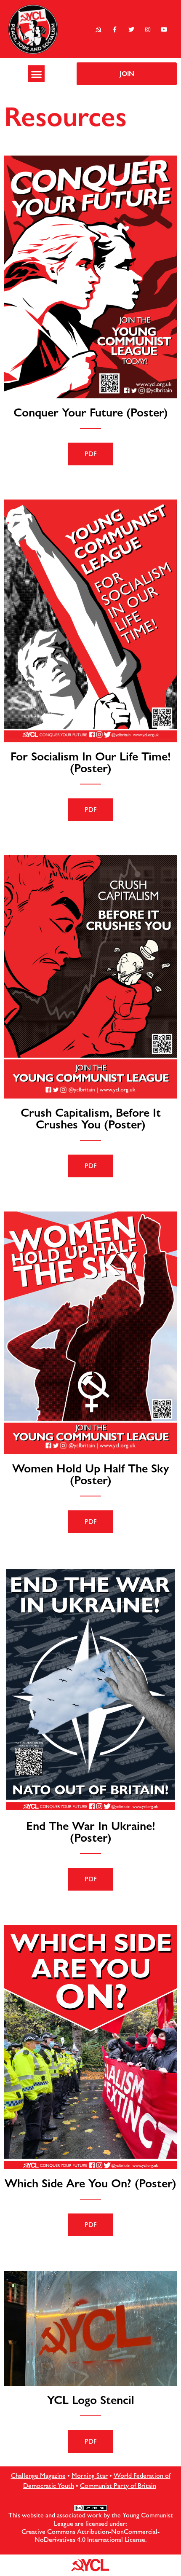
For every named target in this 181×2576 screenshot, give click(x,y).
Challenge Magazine (38, 2475)
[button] (36, 74)
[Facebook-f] (115, 29)
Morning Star (90, 2475)
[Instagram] (148, 29)
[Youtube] (164, 29)
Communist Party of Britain (118, 2486)
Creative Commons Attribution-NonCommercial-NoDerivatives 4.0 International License (90, 2536)
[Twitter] (131, 29)
